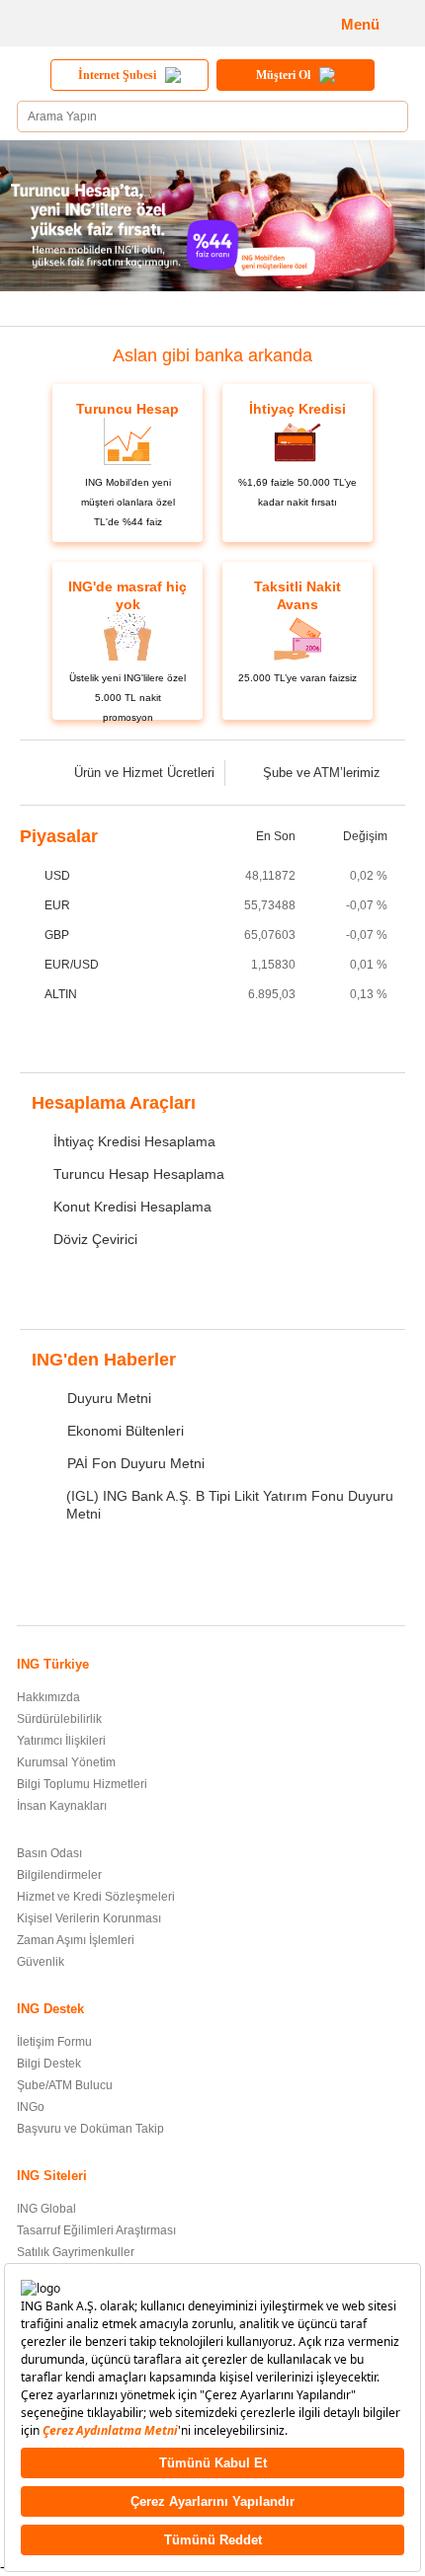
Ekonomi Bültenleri (126, 1431)
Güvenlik (41, 1962)
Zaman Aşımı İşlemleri (76, 1940)
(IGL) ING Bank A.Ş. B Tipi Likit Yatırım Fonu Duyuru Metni (230, 1505)
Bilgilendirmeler (59, 1875)
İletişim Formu (54, 2042)
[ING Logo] (85, 23)
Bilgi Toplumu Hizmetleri (82, 1784)
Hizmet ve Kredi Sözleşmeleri (96, 1897)
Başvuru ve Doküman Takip (90, 2129)
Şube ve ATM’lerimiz (322, 773)
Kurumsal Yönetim (66, 1762)
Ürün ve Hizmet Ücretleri (144, 773)
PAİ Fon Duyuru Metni (136, 1463)
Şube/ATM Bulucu (65, 2085)
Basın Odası (49, 1853)
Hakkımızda (48, 1697)
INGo (31, 2107)
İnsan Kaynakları (62, 1806)
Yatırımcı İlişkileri (61, 1741)
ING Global (46, 2209)
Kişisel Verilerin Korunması (89, 1918)
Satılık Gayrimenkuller (76, 2252)
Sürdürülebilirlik (59, 1719)
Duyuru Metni (109, 1398)
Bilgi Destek (49, 2064)
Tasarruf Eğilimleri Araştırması (96, 2230)
